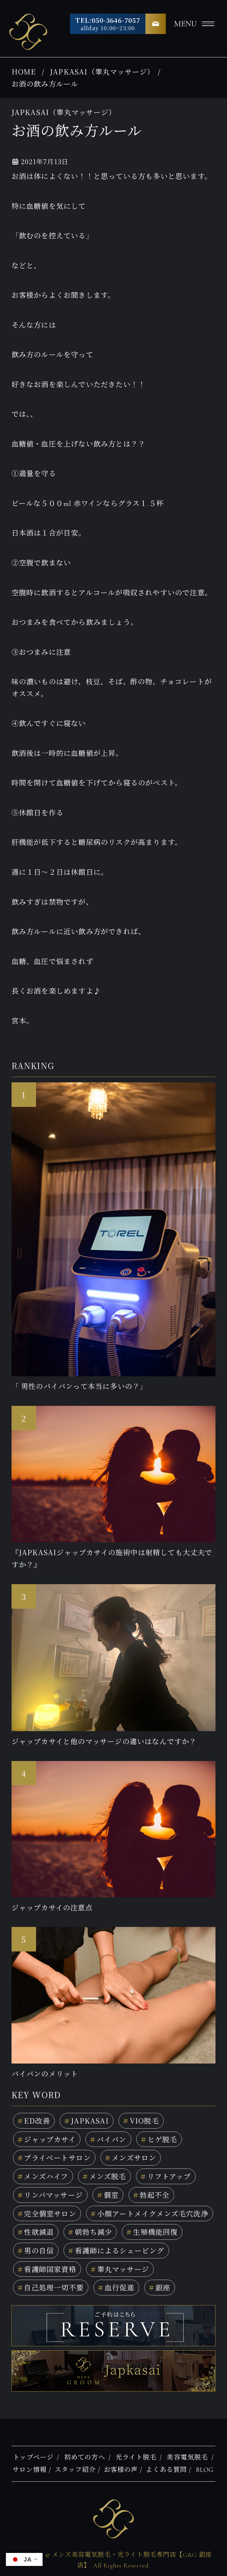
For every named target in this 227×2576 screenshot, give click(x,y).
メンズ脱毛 (104, 2176)
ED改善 (34, 2120)
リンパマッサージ (50, 2195)
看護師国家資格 (47, 2269)
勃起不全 (151, 2195)
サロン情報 (30, 2470)
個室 (108, 2195)
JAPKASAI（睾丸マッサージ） (102, 71)
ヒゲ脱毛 (159, 2139)
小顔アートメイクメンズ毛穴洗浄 (150, 2213)
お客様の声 (121, 2470)
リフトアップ (166, 2176)
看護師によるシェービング (116, 2250)
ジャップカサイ (47, 2139)
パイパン (108, 2139)
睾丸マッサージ (120, 2269)
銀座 (160, 2287)
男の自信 (36, 2250)
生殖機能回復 (152, 2232)
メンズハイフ (43, 2176)
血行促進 (116, 2287)
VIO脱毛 (141, 2120)
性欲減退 (36, 2232)
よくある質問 (166, 2470)
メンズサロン (131, 2157)
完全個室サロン (47, 2213)
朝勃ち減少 (90, 2232)
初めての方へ (85, 2457)
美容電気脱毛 (187, 2457)
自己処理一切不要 (51, 2287)
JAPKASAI (86, 2120)
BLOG (205, 2470)
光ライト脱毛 (136, 2457)
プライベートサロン (54, 2157)
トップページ (33, 2457)
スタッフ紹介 (75, 2470)
